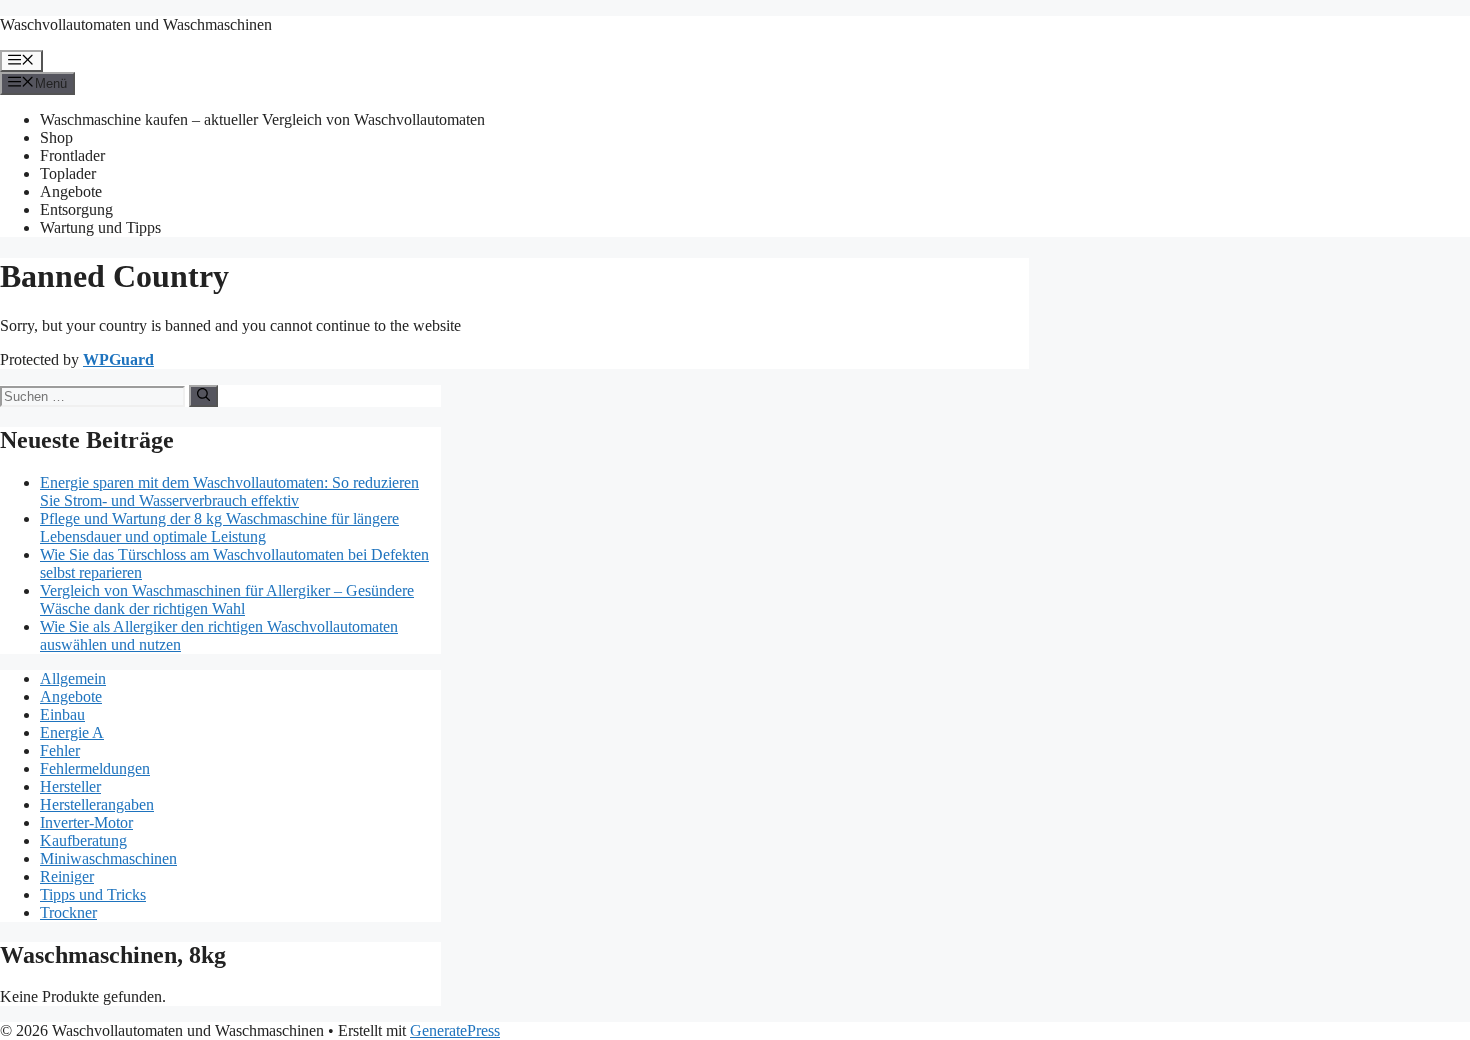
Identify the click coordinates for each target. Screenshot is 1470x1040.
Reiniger (67, 876)
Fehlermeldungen (95, 768)
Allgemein (73, 678)
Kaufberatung (83, 840)
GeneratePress (455, 1030)
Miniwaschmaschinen (108, 858)
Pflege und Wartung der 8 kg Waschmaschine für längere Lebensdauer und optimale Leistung (219, 527)
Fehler (60, 750)
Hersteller (70, 786)
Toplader (68, 173)
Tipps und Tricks (93, 894)
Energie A (72, 732)
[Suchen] (203, 396)
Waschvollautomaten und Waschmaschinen (136, 24)
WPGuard (118, 359)
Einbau (62, 714)
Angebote (71, 191)
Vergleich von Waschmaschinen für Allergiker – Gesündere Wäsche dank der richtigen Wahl (227, 599)
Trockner (68, 912)
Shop (56, 137)
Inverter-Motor (86, 822)
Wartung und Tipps (100, 227)
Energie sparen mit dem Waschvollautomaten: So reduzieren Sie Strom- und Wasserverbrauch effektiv (229, 491)
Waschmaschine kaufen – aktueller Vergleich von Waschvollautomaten (262, 119)
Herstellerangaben (97, 804)
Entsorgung (76, 209)
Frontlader (72, 155)
